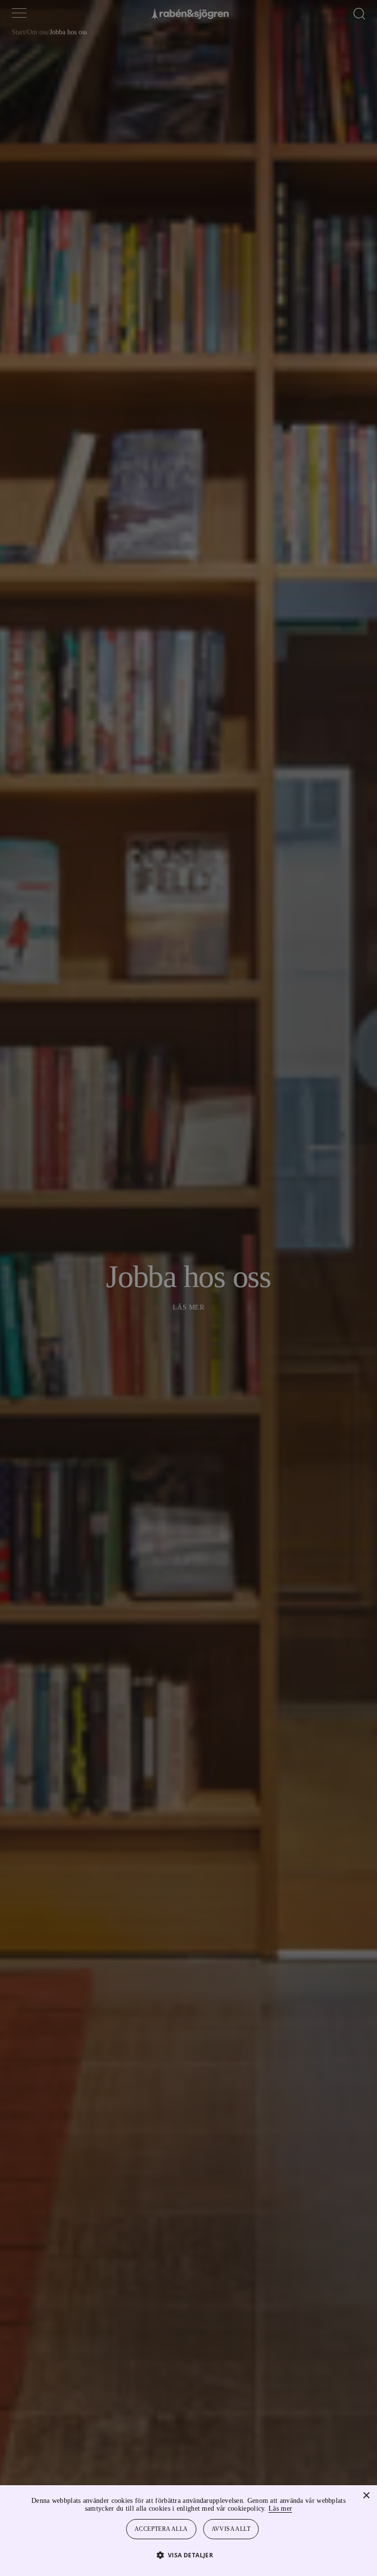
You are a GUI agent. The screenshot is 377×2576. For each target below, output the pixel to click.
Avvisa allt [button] (232, 2529)
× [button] (366, 2496)
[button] (189, 2555)
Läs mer (307, 2509)
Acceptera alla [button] (162, 2529)
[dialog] (188, 1288)
